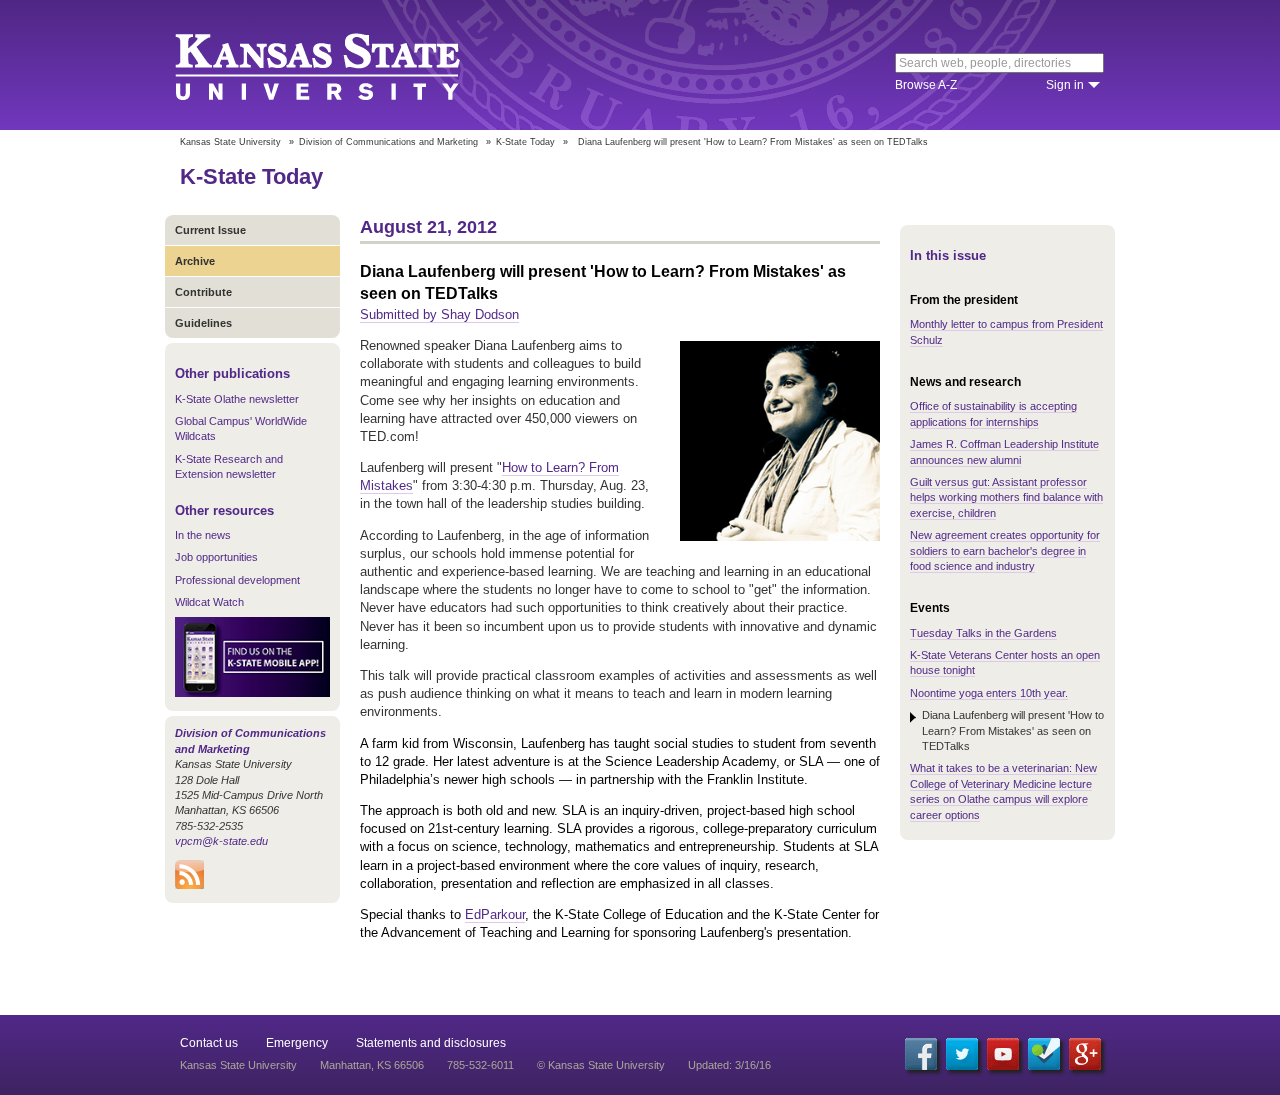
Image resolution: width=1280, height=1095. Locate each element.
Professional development (237, 580)
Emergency (297, 1043)
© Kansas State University (601, 1065)
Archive (195, 261)
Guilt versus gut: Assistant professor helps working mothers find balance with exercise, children (1006, 497)
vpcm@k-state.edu (221, 841)
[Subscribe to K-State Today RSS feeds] (189, 885)
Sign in (1065, 85)
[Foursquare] (1044, 1054)
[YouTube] (1003, 1054)
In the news (203, 535)
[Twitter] (962, 1054)
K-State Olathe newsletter (237, 399)
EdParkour (495, 914)
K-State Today (525, 142)
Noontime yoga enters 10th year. (989, 693)
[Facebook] (921, 1054)
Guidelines (203, 323)
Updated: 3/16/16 (729, 1065)
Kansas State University (342, 65)
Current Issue (210, 230)
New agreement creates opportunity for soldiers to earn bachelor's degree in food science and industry (1005, 550)
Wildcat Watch (209, 602)
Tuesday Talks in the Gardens (983, 633)
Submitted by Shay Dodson (439, 314)
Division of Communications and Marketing (388, 142)
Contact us (209, 1043)
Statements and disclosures (431, 1043)
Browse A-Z (926, 85)
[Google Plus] (1085, 1054)
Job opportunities (216, 557)
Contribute (203, 292)
